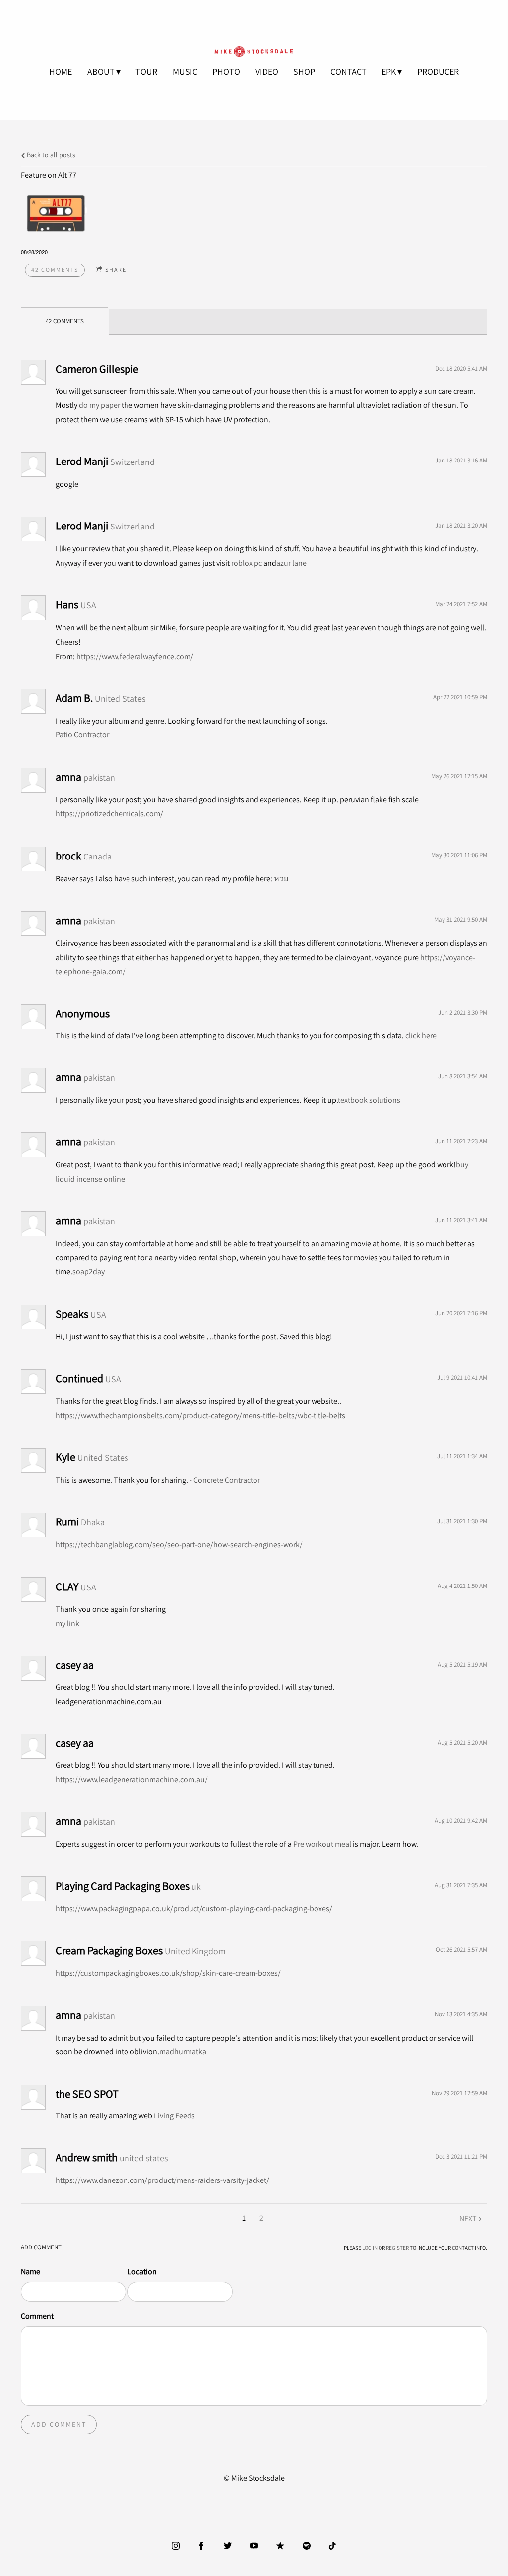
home (61, 72)
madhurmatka (183, 2052)
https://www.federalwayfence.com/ (135, 656)
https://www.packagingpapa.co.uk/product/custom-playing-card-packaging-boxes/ (194, 1908)
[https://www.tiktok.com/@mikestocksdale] (332, 2546)
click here (421, 1035)
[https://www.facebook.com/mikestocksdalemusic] (201, 2546)
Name (31, 2272)
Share (116, 270)
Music (185, 72)
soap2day (89, 1272)
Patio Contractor (82, 735)
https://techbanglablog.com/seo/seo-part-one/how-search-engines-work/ (179, 1545)
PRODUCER (438, 72)
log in (370, 2248)
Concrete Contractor (227, 1480)
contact (349, 72)
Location (142, 2272)
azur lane (291, 563)
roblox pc (247, 563)
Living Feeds (174, 2116)
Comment (37, 2316)
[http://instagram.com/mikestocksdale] (176, 2546)
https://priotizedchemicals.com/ (109, 814)
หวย (281, 879)
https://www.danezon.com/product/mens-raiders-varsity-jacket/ (162, 2180)
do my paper (99, 405)
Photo (226, 72)
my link (67, 1623)
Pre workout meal (322, 1844)
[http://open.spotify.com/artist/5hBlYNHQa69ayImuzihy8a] (307, 2546)
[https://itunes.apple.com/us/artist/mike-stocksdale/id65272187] (280, 2546)
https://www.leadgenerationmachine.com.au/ (132, 1779)
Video (267, 72)
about (101, 72)
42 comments (55, 270)
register (397, 2248)
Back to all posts (50, 155)
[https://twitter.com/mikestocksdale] (228, 2546)
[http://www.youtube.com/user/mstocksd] (254, 2546)
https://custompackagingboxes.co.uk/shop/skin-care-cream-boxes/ (168, 1973)
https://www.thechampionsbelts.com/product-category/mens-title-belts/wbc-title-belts (200, 1416)
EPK (389, 72)
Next (468, 2218)
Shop (304, 72)
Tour (146, 72)
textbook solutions (369, 1100)
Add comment (59, 2424)
